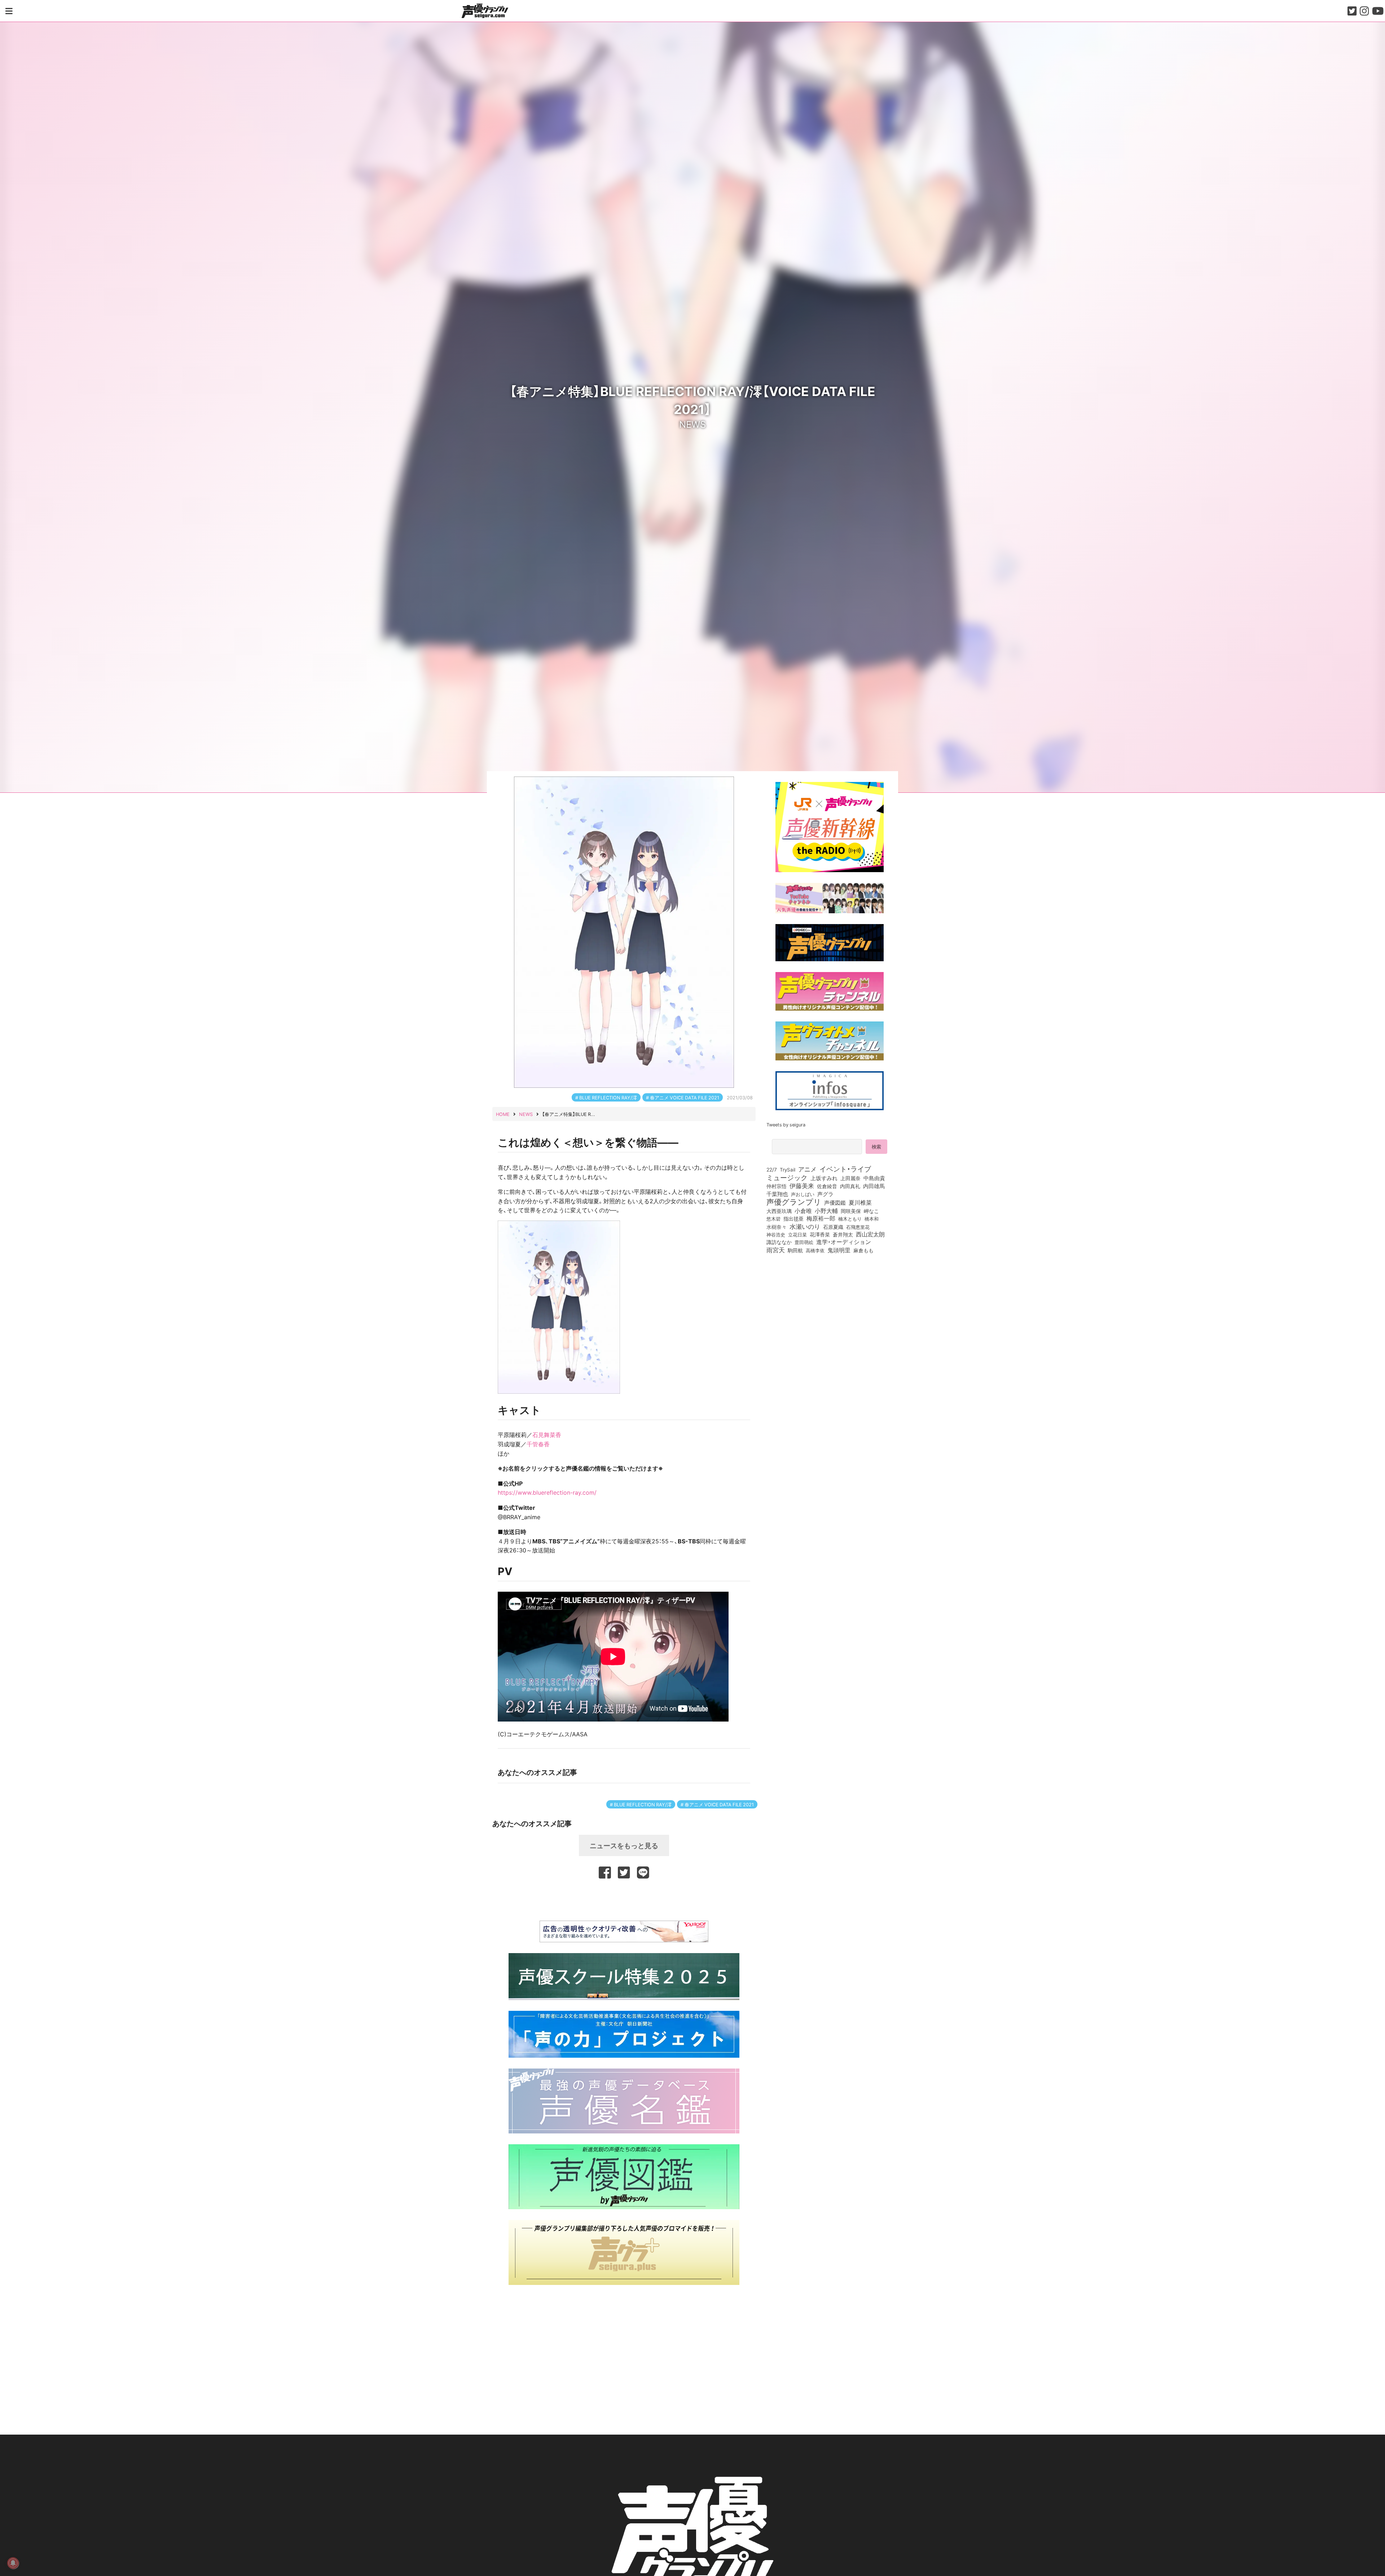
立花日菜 (797, 1234)
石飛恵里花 (858, 1227)
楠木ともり (850, 1219)
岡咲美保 (851, 1211)
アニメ (807, 1169)
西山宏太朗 (870, 1234)
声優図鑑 (835, 1203)
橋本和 (872, 1218)
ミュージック (787, 1177)
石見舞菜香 (547, 1434)
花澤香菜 (820, 1234)
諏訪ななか (779, 1242)
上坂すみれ (824, 1178)
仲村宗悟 (777, 1186)
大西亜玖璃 (779, 1211)
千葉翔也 (777, 1194)
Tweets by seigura (786, 1124)
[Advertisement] (624, 1899)
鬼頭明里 (839, 1250)
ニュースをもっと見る (624, 1845)
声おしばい (803, 1194)
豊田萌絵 (804, 1242)
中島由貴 (874, 1178)
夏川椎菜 (860, 1203)
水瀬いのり (805, 1226)
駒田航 (795, 1250)
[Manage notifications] (13, 2563)
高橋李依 (815, 1250)
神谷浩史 (776, 1234)
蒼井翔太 (843, 1235)
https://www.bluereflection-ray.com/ (547, 1492)
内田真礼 (850, 1186)
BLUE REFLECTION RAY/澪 (608, 1097)
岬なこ (871, 1211)
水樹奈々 (777, 1227)
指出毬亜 (793, 1218)
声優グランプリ (794, 1201)
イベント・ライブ (845, 1169)
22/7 (772, 1169)
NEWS (692, 424)
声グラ (825, 1194)
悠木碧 (773, 1218)
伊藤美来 (802, 1186)
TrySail (788, 1169)
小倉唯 (803, 1210)
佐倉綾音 (827, 1186)
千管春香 (538, 1444)
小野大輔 (826, 1211)
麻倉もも (863, 1250)
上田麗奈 (850, 1178)
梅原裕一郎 (821, 1218)
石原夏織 (833, 1227)
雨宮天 (776, 1250)
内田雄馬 (874, 1186)
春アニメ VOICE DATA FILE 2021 (685, 1097)
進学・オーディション (844, 1242)
